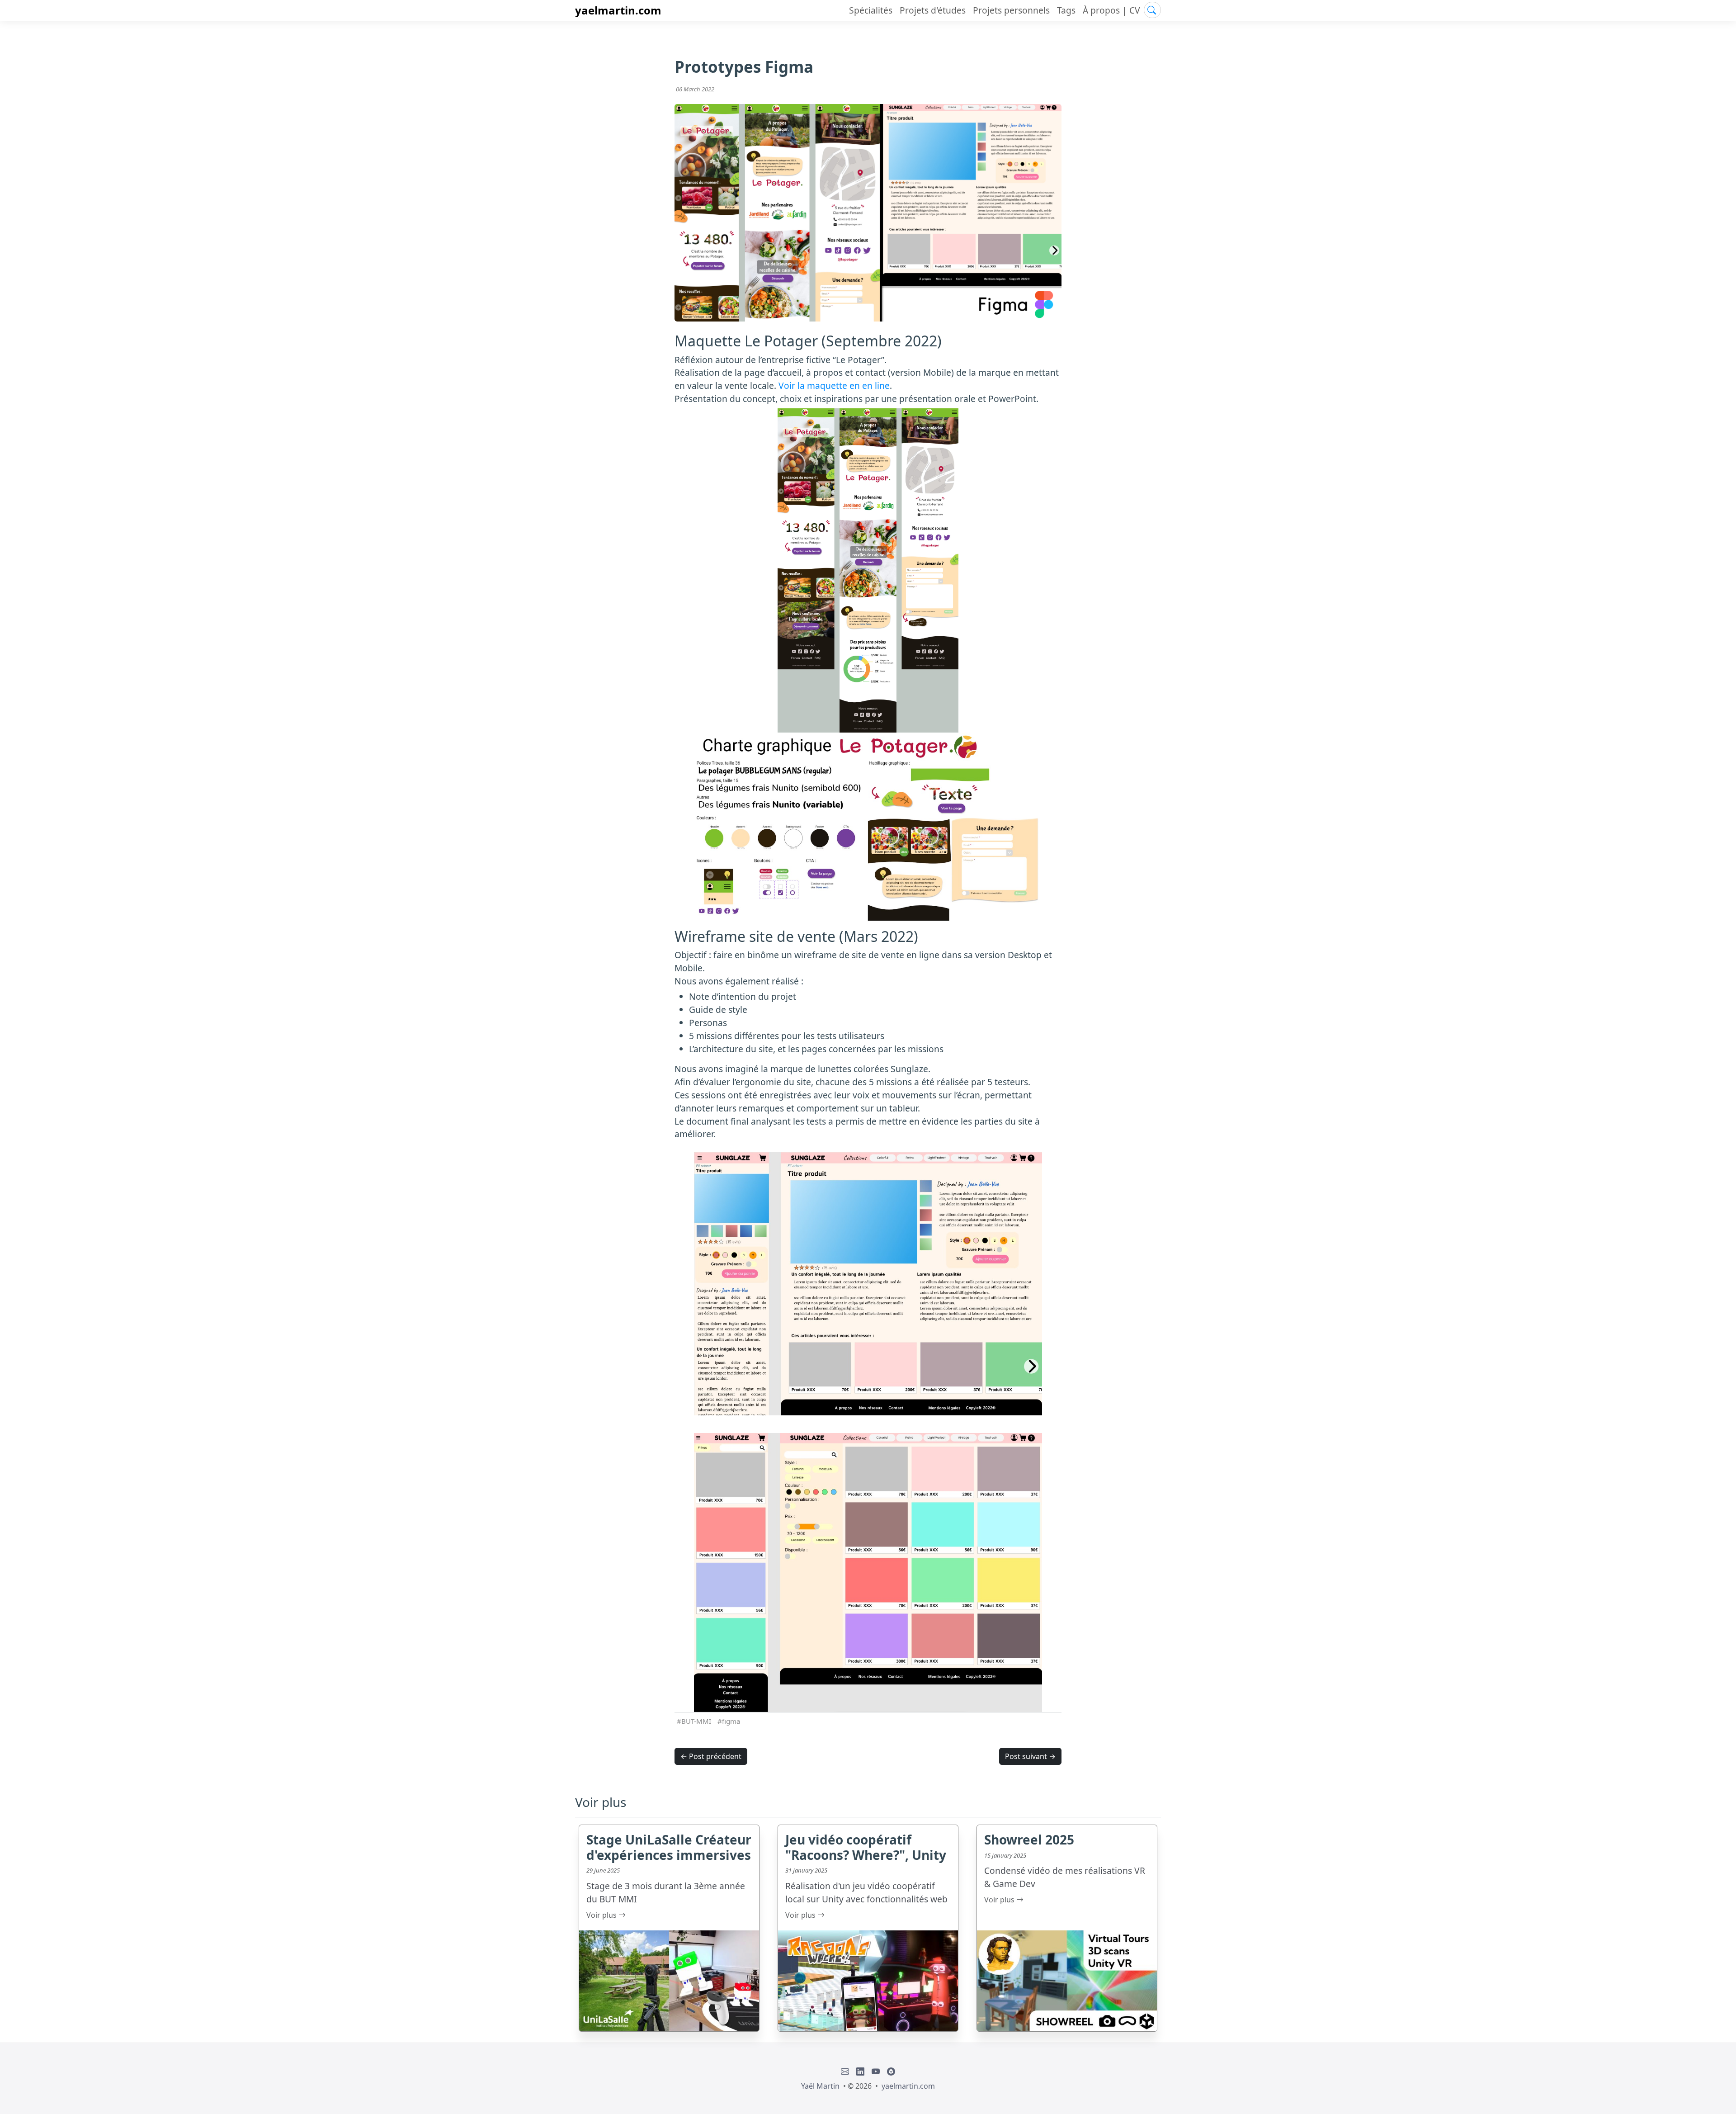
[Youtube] (876, 2071)
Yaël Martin (820, 2086)
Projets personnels (1011, 10)
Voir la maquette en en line (834, 385)
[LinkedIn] (860, 2071)
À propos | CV (1111, 10)
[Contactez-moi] (845, 2071)
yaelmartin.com (618, 10)
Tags (1066, 10)
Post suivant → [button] (1030, 1756)
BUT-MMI (696, 1721)
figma (731, 1721)
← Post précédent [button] (711, 1756)
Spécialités (871, 10)
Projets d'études (933, 10)
